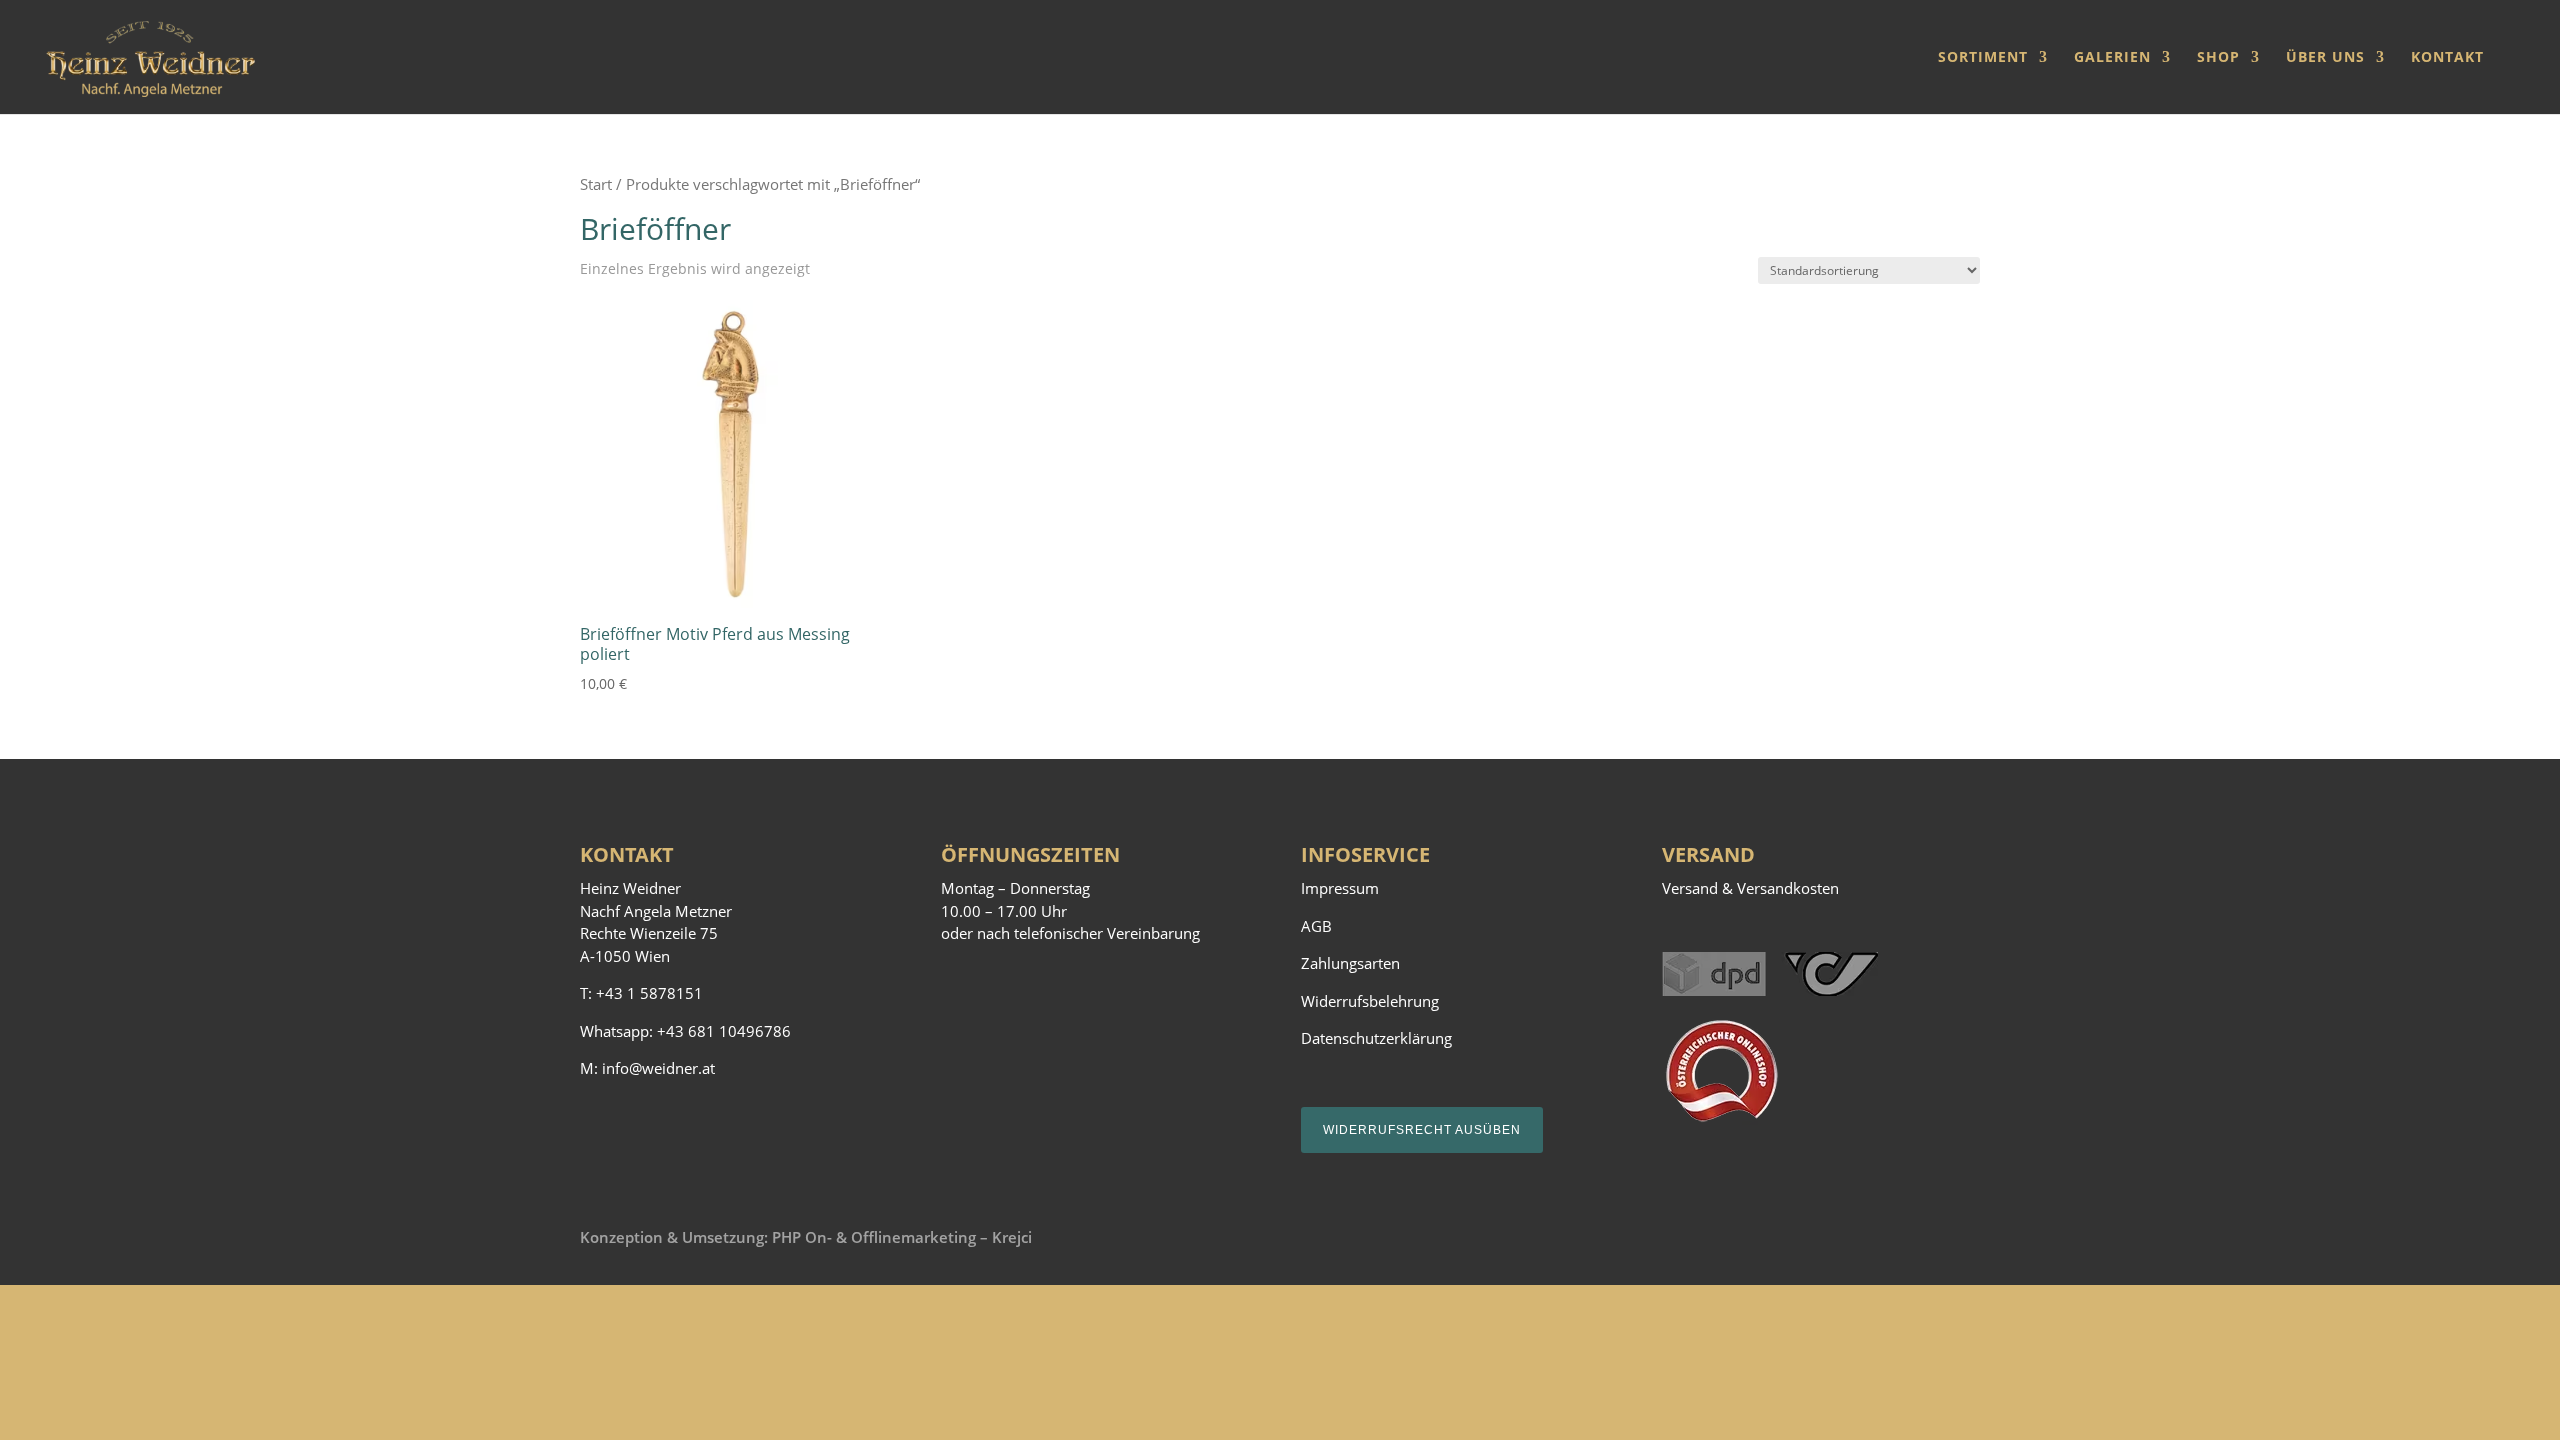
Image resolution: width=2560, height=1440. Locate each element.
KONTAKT (2447, 58)
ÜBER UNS (2325, 58)
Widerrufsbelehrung (1370, 1001)
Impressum (1340, 888)
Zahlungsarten (1350, 963)
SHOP (2218, 58)
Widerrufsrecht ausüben (1422, 1130)
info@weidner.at (658, 1068)
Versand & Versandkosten (1750, 888)
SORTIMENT (1983, 58)
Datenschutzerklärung (1376, 1038)
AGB (1316, 926)
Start (596, 184)
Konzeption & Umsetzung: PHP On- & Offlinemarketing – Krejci (806, 1237)
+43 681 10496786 (724, 1031)
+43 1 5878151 (649, 993)
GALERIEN (2112, 58)
